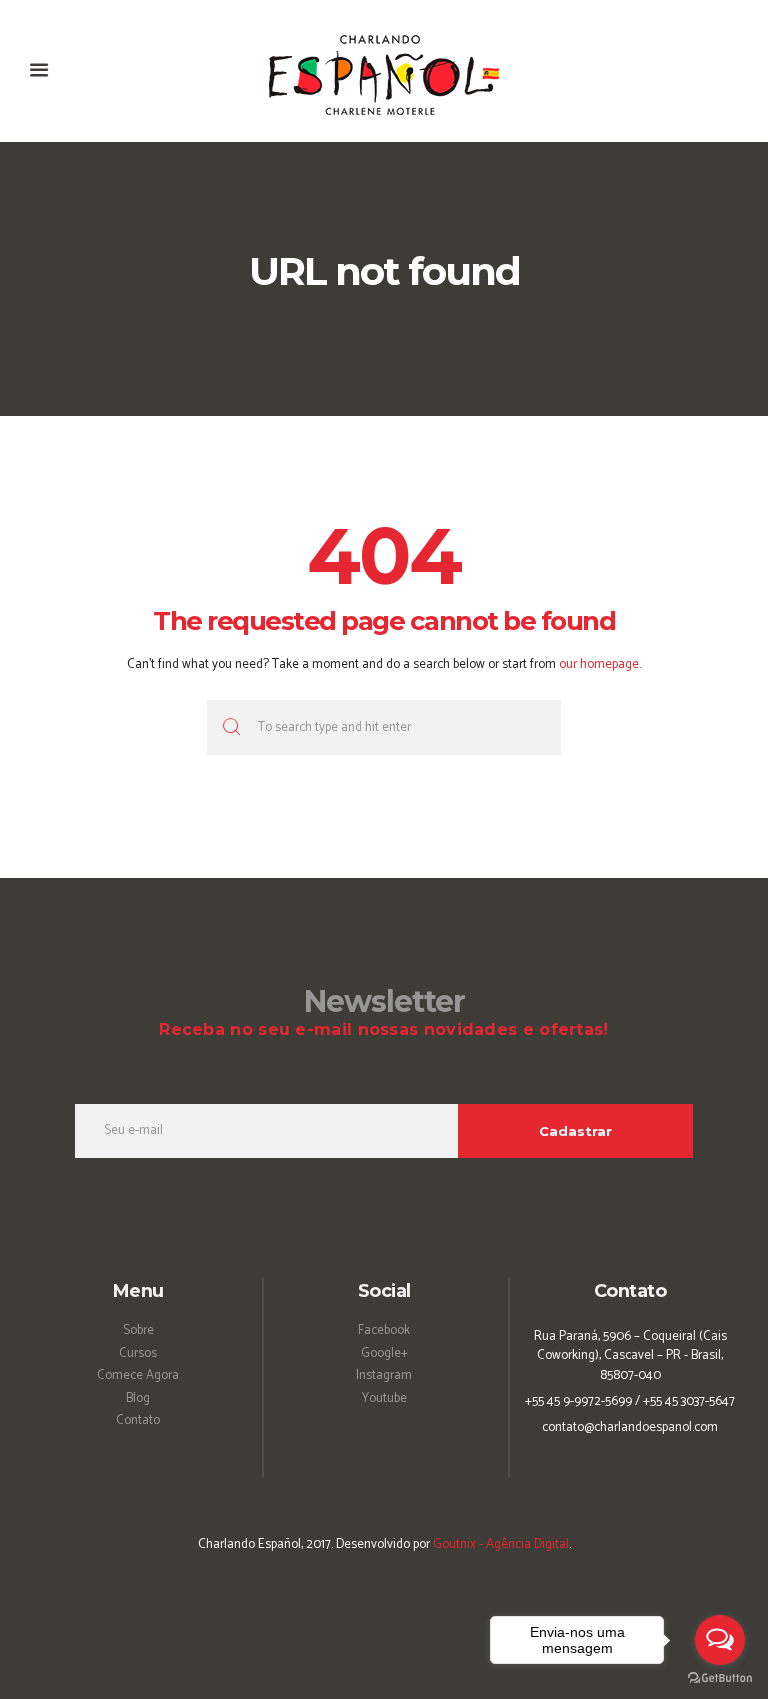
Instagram (384, 1375)
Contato (138, 1420)
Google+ (384, 1353)
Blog (138, 1398)
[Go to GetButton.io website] (720, 1678)
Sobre (138, 1330)
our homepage (599, 664)
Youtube (384, 1398)
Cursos (138, 1353)
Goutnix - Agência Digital (501, 1544)
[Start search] (229, 727)
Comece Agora (138, 1375)
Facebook (384, 1330)
